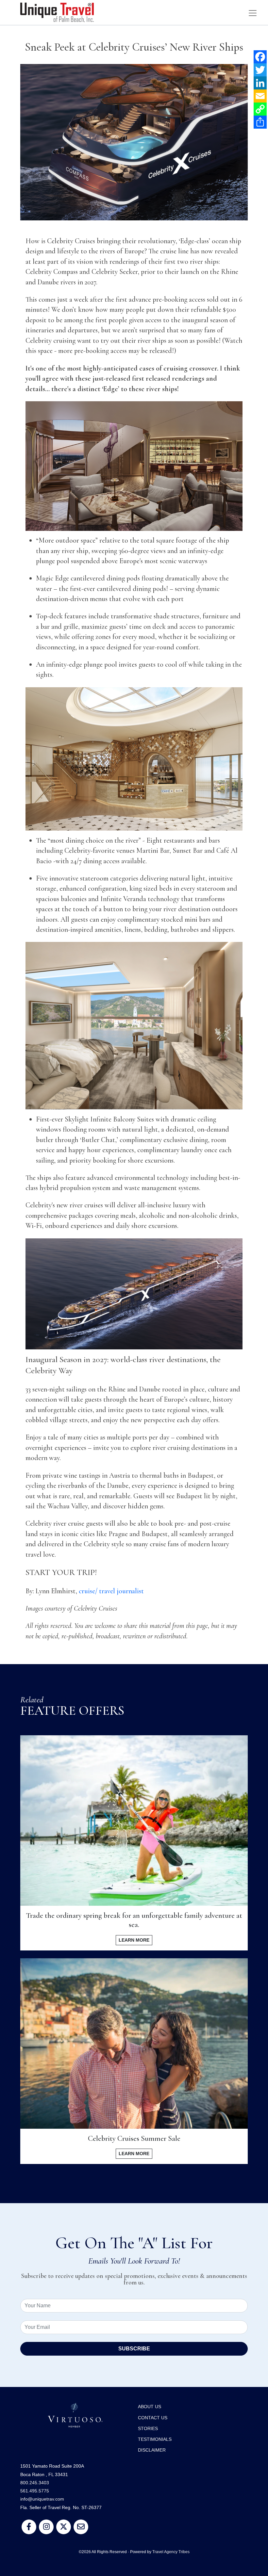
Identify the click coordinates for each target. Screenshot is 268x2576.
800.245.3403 (35, 2483)
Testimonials (155, 2439)
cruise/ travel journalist (111, 1591)
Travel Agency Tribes (171, 2552)
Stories (148, 2428)
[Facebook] (260, 57)
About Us (150, 2407)
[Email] (260, 96)
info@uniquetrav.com (42, 2499)
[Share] (260, 122)
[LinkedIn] (260, 83)
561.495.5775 (35, 2491)
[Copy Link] (260, 109)
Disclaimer (152, 2450)
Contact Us (153, 2418)
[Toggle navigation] (253, 13)
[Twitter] (260, 70)
